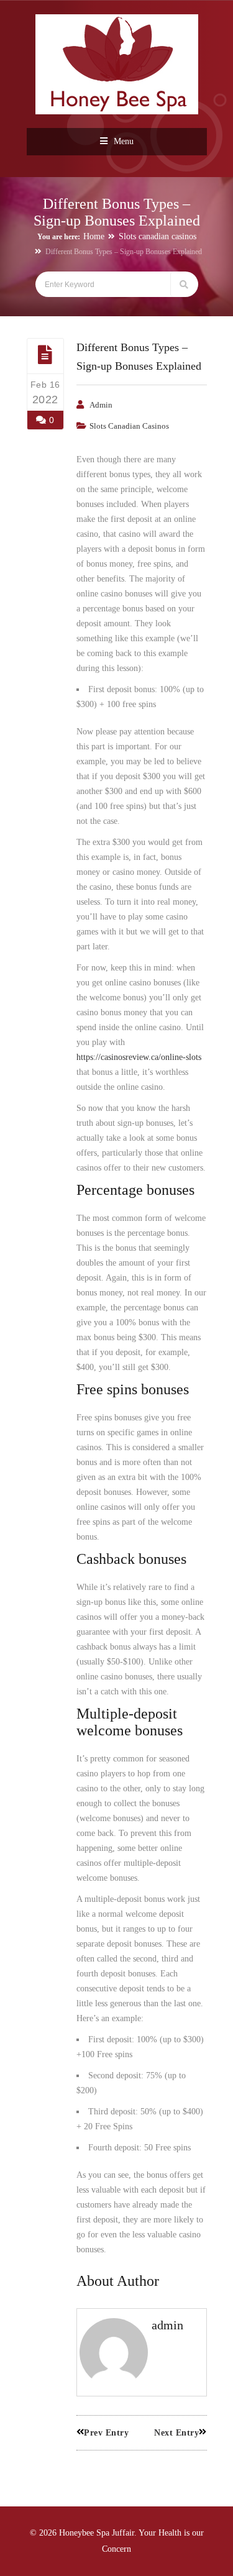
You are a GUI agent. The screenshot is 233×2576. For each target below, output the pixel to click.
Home (94, 236)
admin (101, 405)
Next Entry (176, 2433)
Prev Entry (106, 2433)
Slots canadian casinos (158, 236)
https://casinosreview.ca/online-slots (139, 1057)
